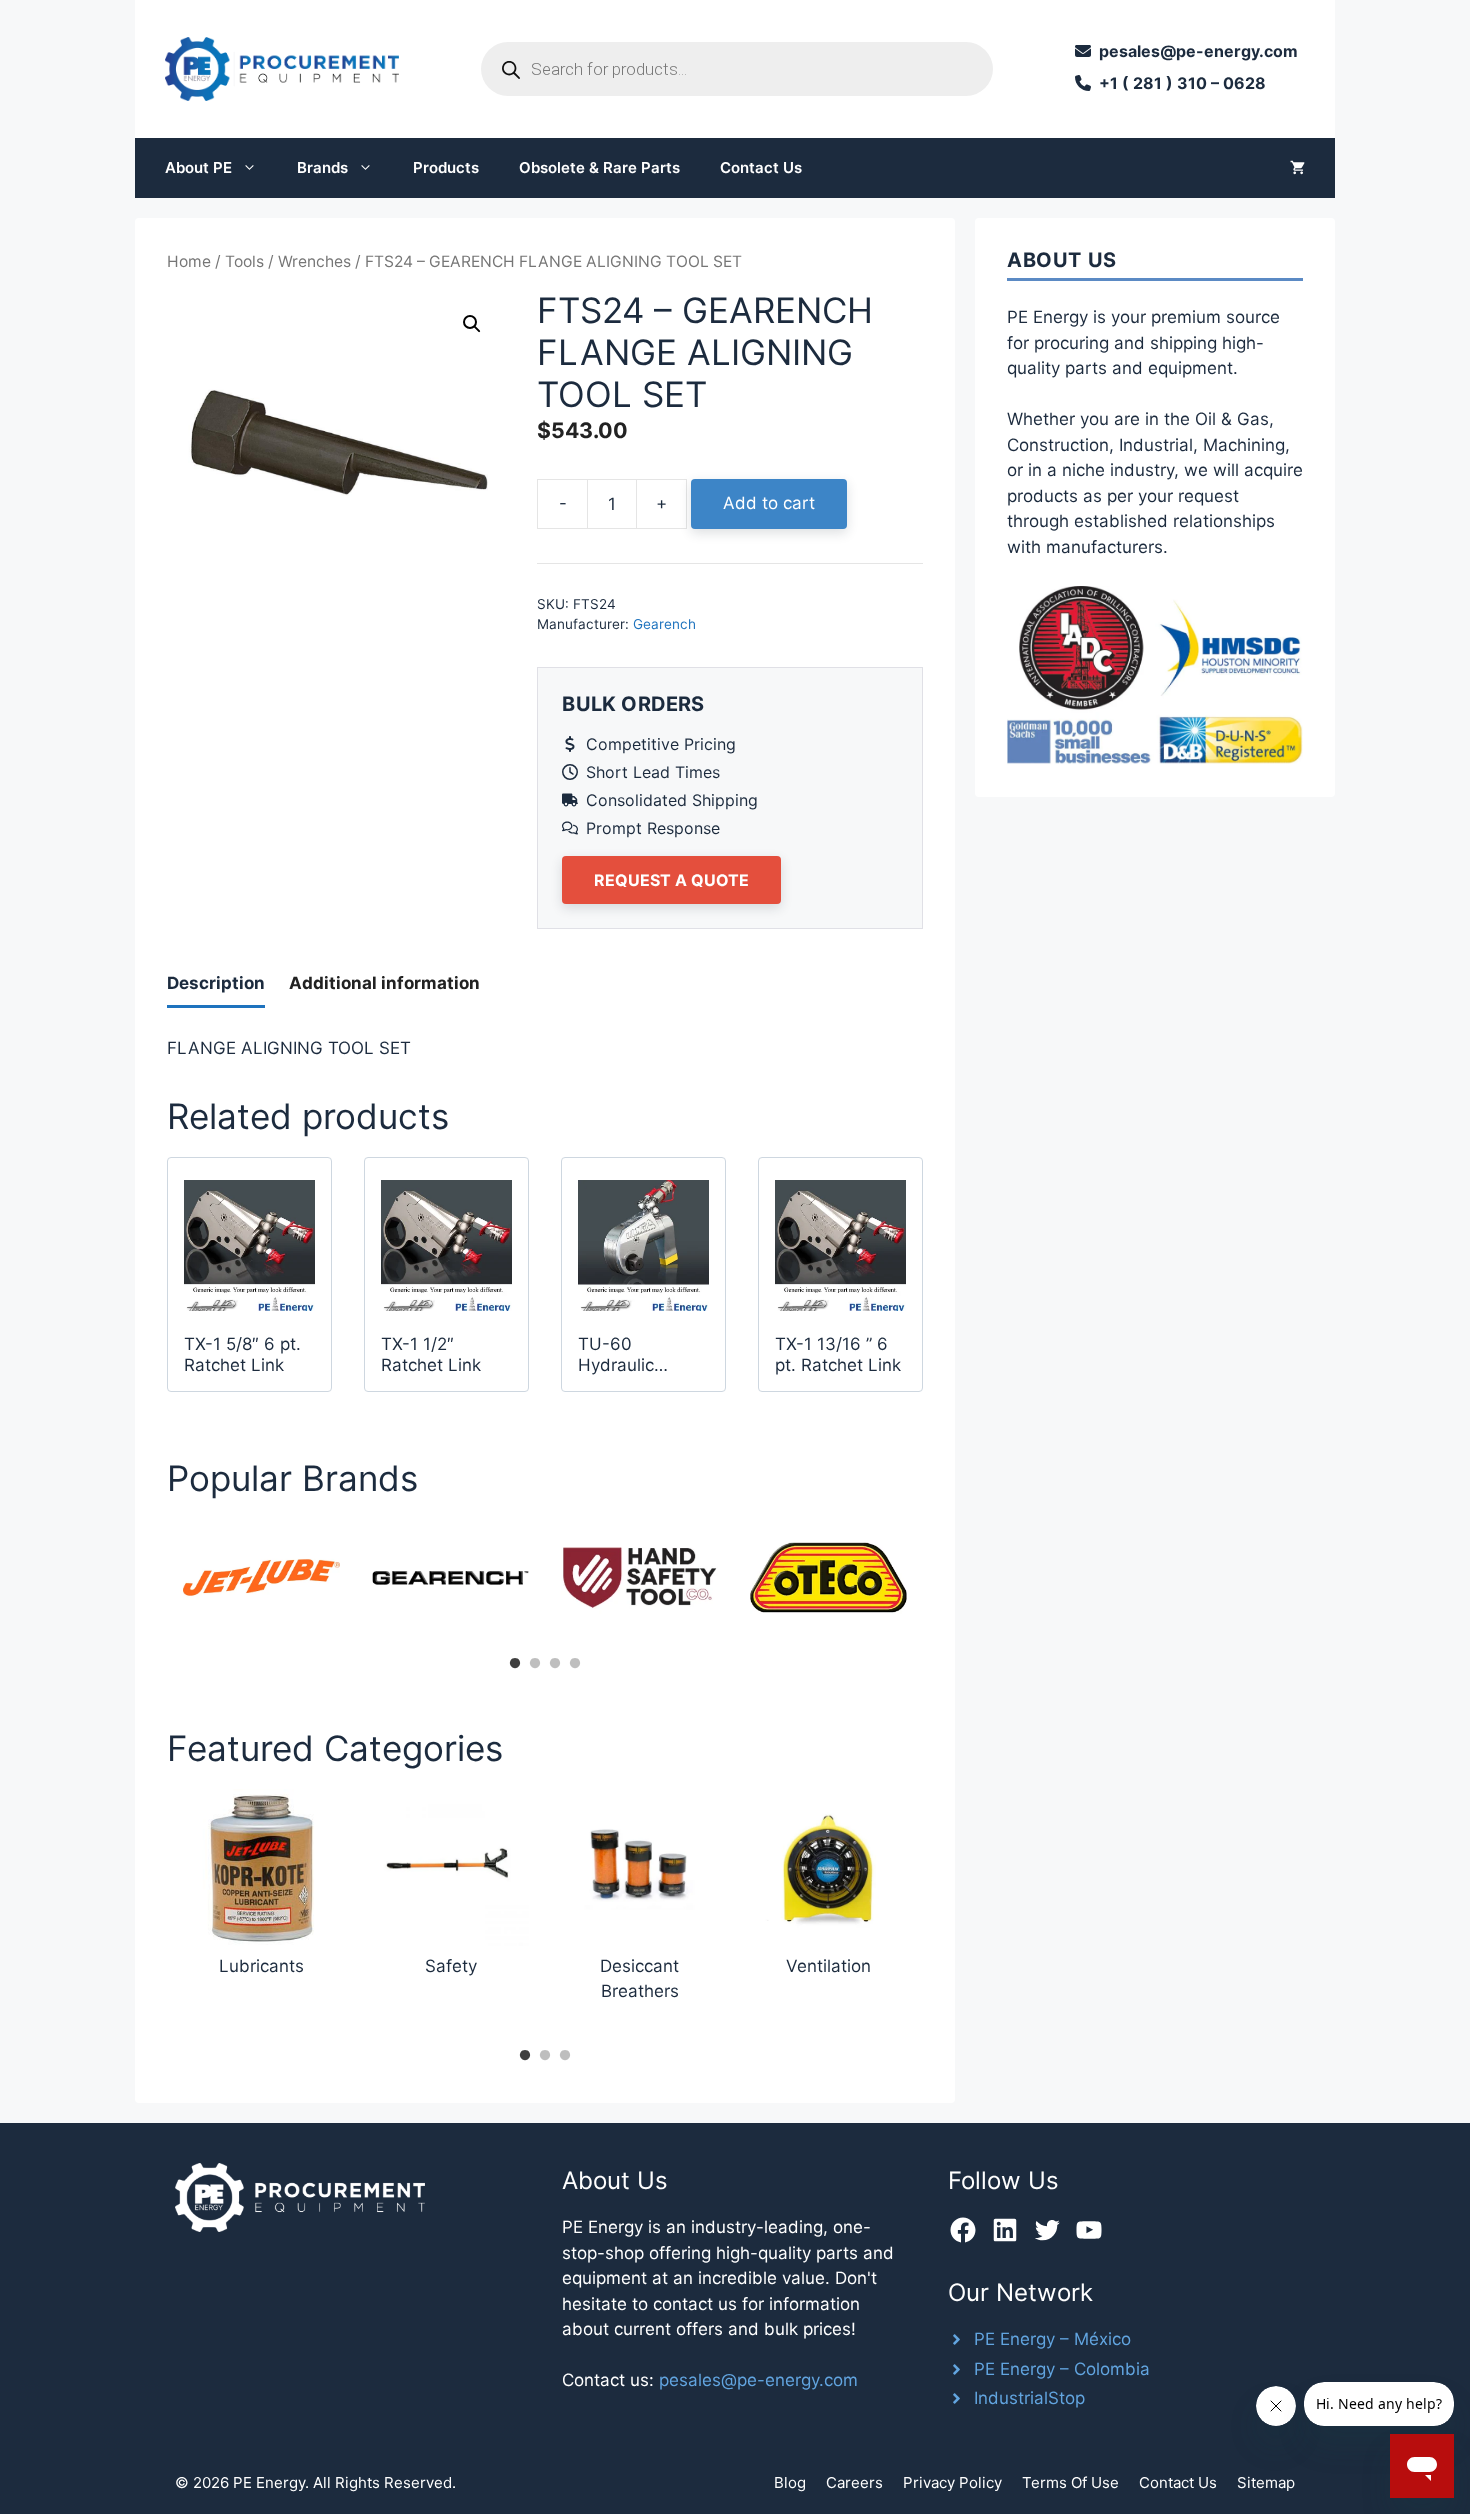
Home (189, 261)
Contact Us (761, 167)
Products (446, 167)
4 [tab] (575, 1664)
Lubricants (261, 1966)
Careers (854, 2482)
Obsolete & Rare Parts (599, 167)
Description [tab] (216, 983)
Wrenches (314, 261)
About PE (198, 167)
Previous (152, 1584)
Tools (244, 261)
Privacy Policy (952, 2482)
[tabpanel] (261, 1577)
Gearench (664, 624)
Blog (790, 2482)
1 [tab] (515, 1664)
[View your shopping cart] (1297, 168)
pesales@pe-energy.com (758, 2380)
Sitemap (1266, 2482)
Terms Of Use (1070, 2482)
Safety (451, 1966)
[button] (472, 324)
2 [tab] (535, 1664)
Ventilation (828, 1966)
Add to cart (769, 503)
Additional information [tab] (384, 983)
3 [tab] (555, 1664)
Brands (322, 167)
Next (938, 1584)
